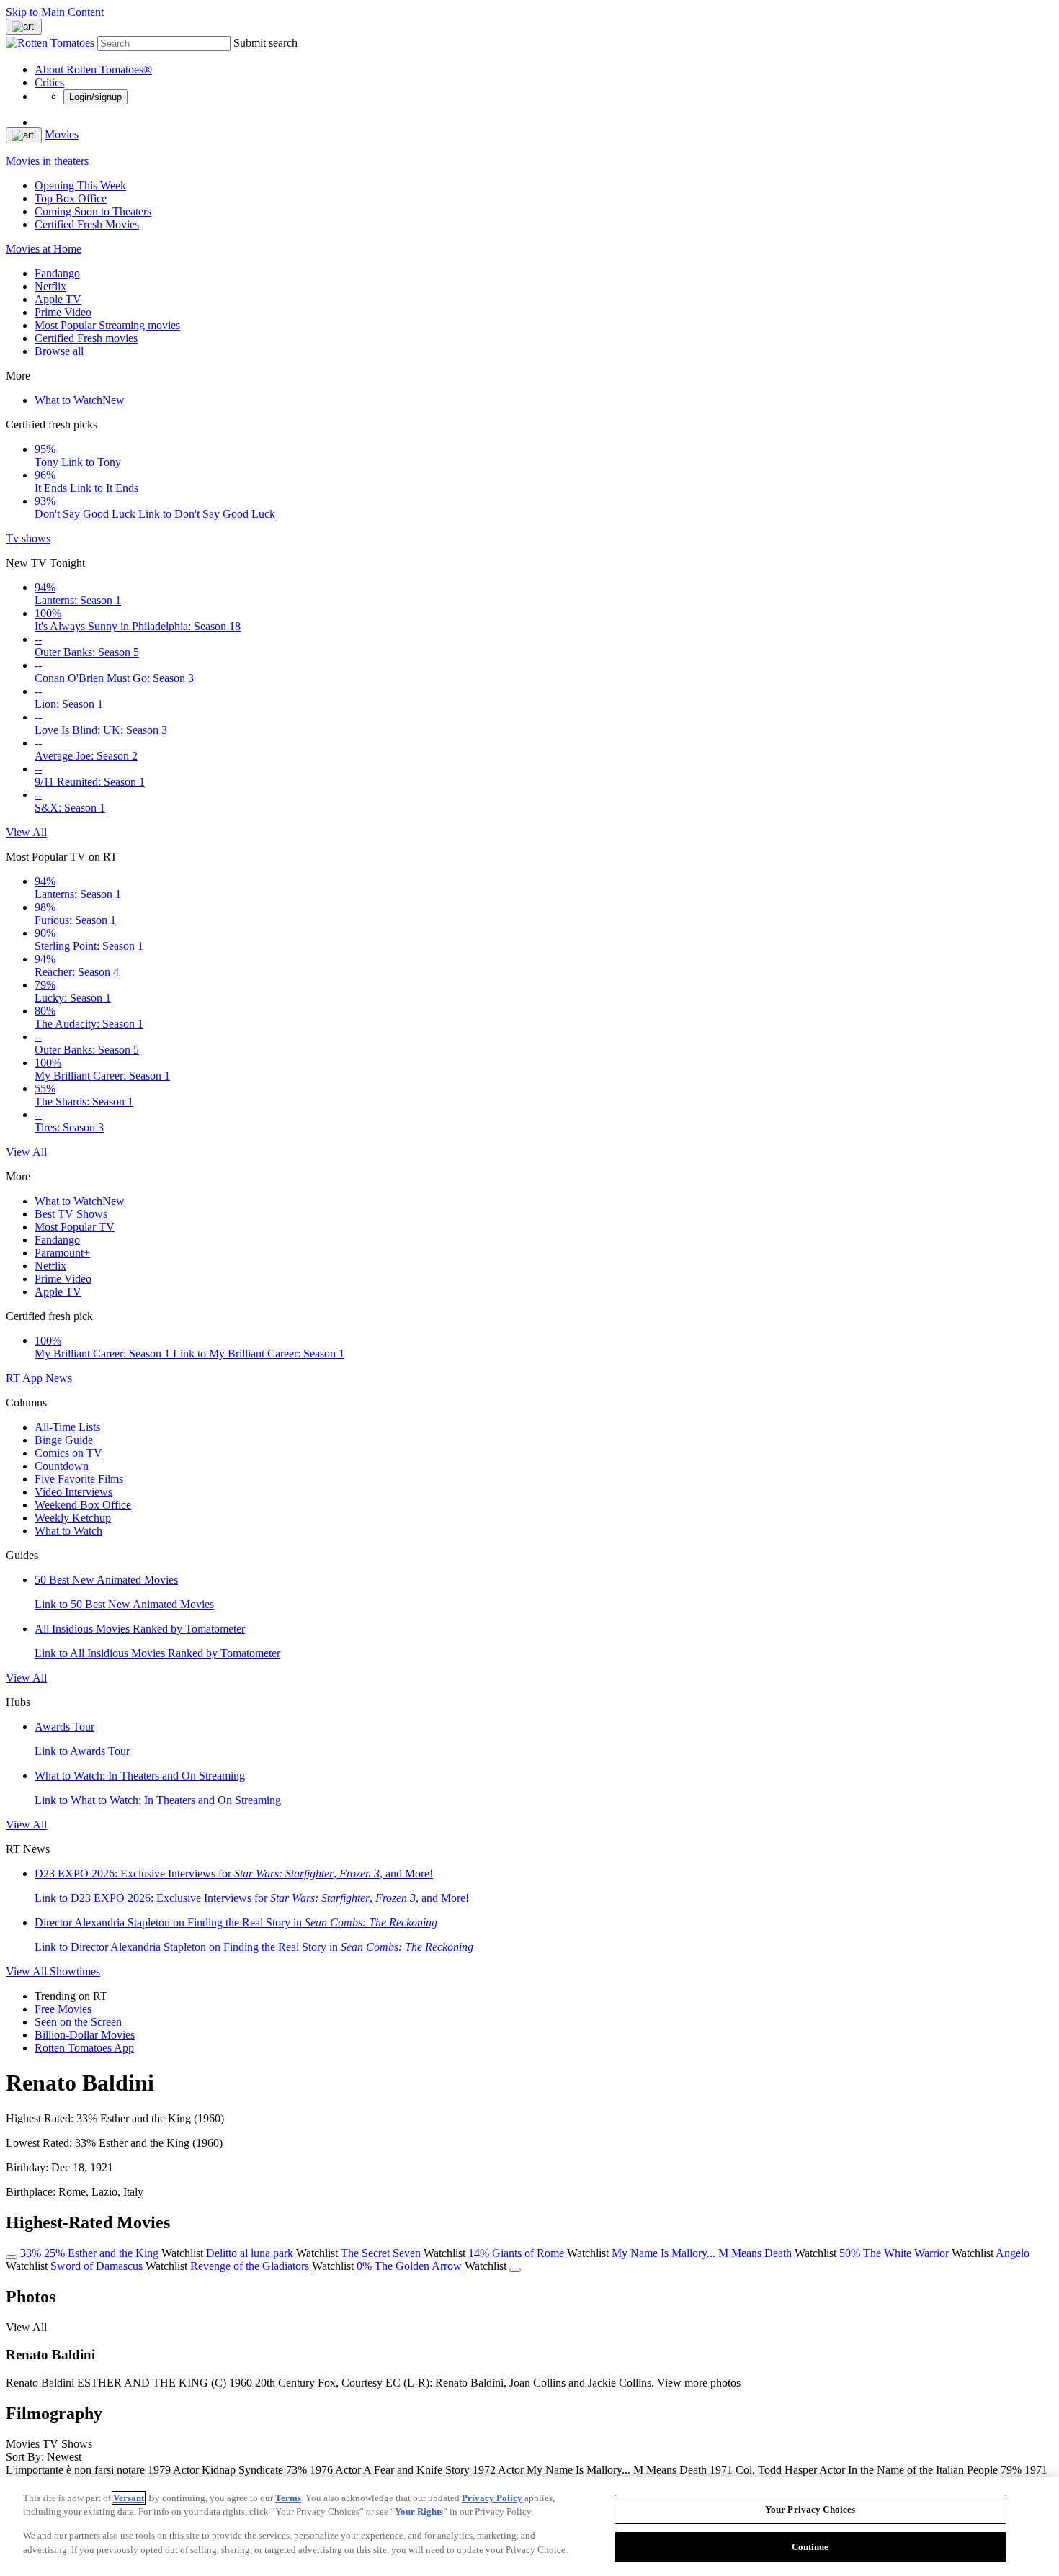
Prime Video (63, 312)
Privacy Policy (492, 2498)
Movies (62, 134)
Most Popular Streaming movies (107, 325)
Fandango (57, 273)
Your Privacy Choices (810, 2509)
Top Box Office (71, 198)
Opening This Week (80, 185)
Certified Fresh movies (86, 338)
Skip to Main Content (55, 12)
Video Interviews (73, 1492)
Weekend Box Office (83, 1505)
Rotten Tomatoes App (84, 2048)
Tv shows (28, 538)
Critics (49, 82)
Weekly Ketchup (73, 1518)
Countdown (62, 1466)
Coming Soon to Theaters (93, 211)
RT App (26, 1378)
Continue (810, 2546)
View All (26, 832)
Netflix (50, 286)
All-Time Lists (67, 1427)
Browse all (59, 351)
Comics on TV (68, 1453)
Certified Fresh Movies (87, 224)
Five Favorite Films (79, 1479)
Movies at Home (44, 249)
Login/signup (95, 97)
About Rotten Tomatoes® (93, 69)
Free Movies (63, 2009)
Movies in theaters (47, 161)
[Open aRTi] (24, 27)
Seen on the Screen (78, 2022)
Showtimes (75, 1971)
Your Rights (419, 2512)
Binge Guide (64, 1440)
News (59, 1378)
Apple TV (58, 299)
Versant (129, 2498)
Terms (288, 2498)
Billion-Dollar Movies (85, 2035)
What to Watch (80, 400)
